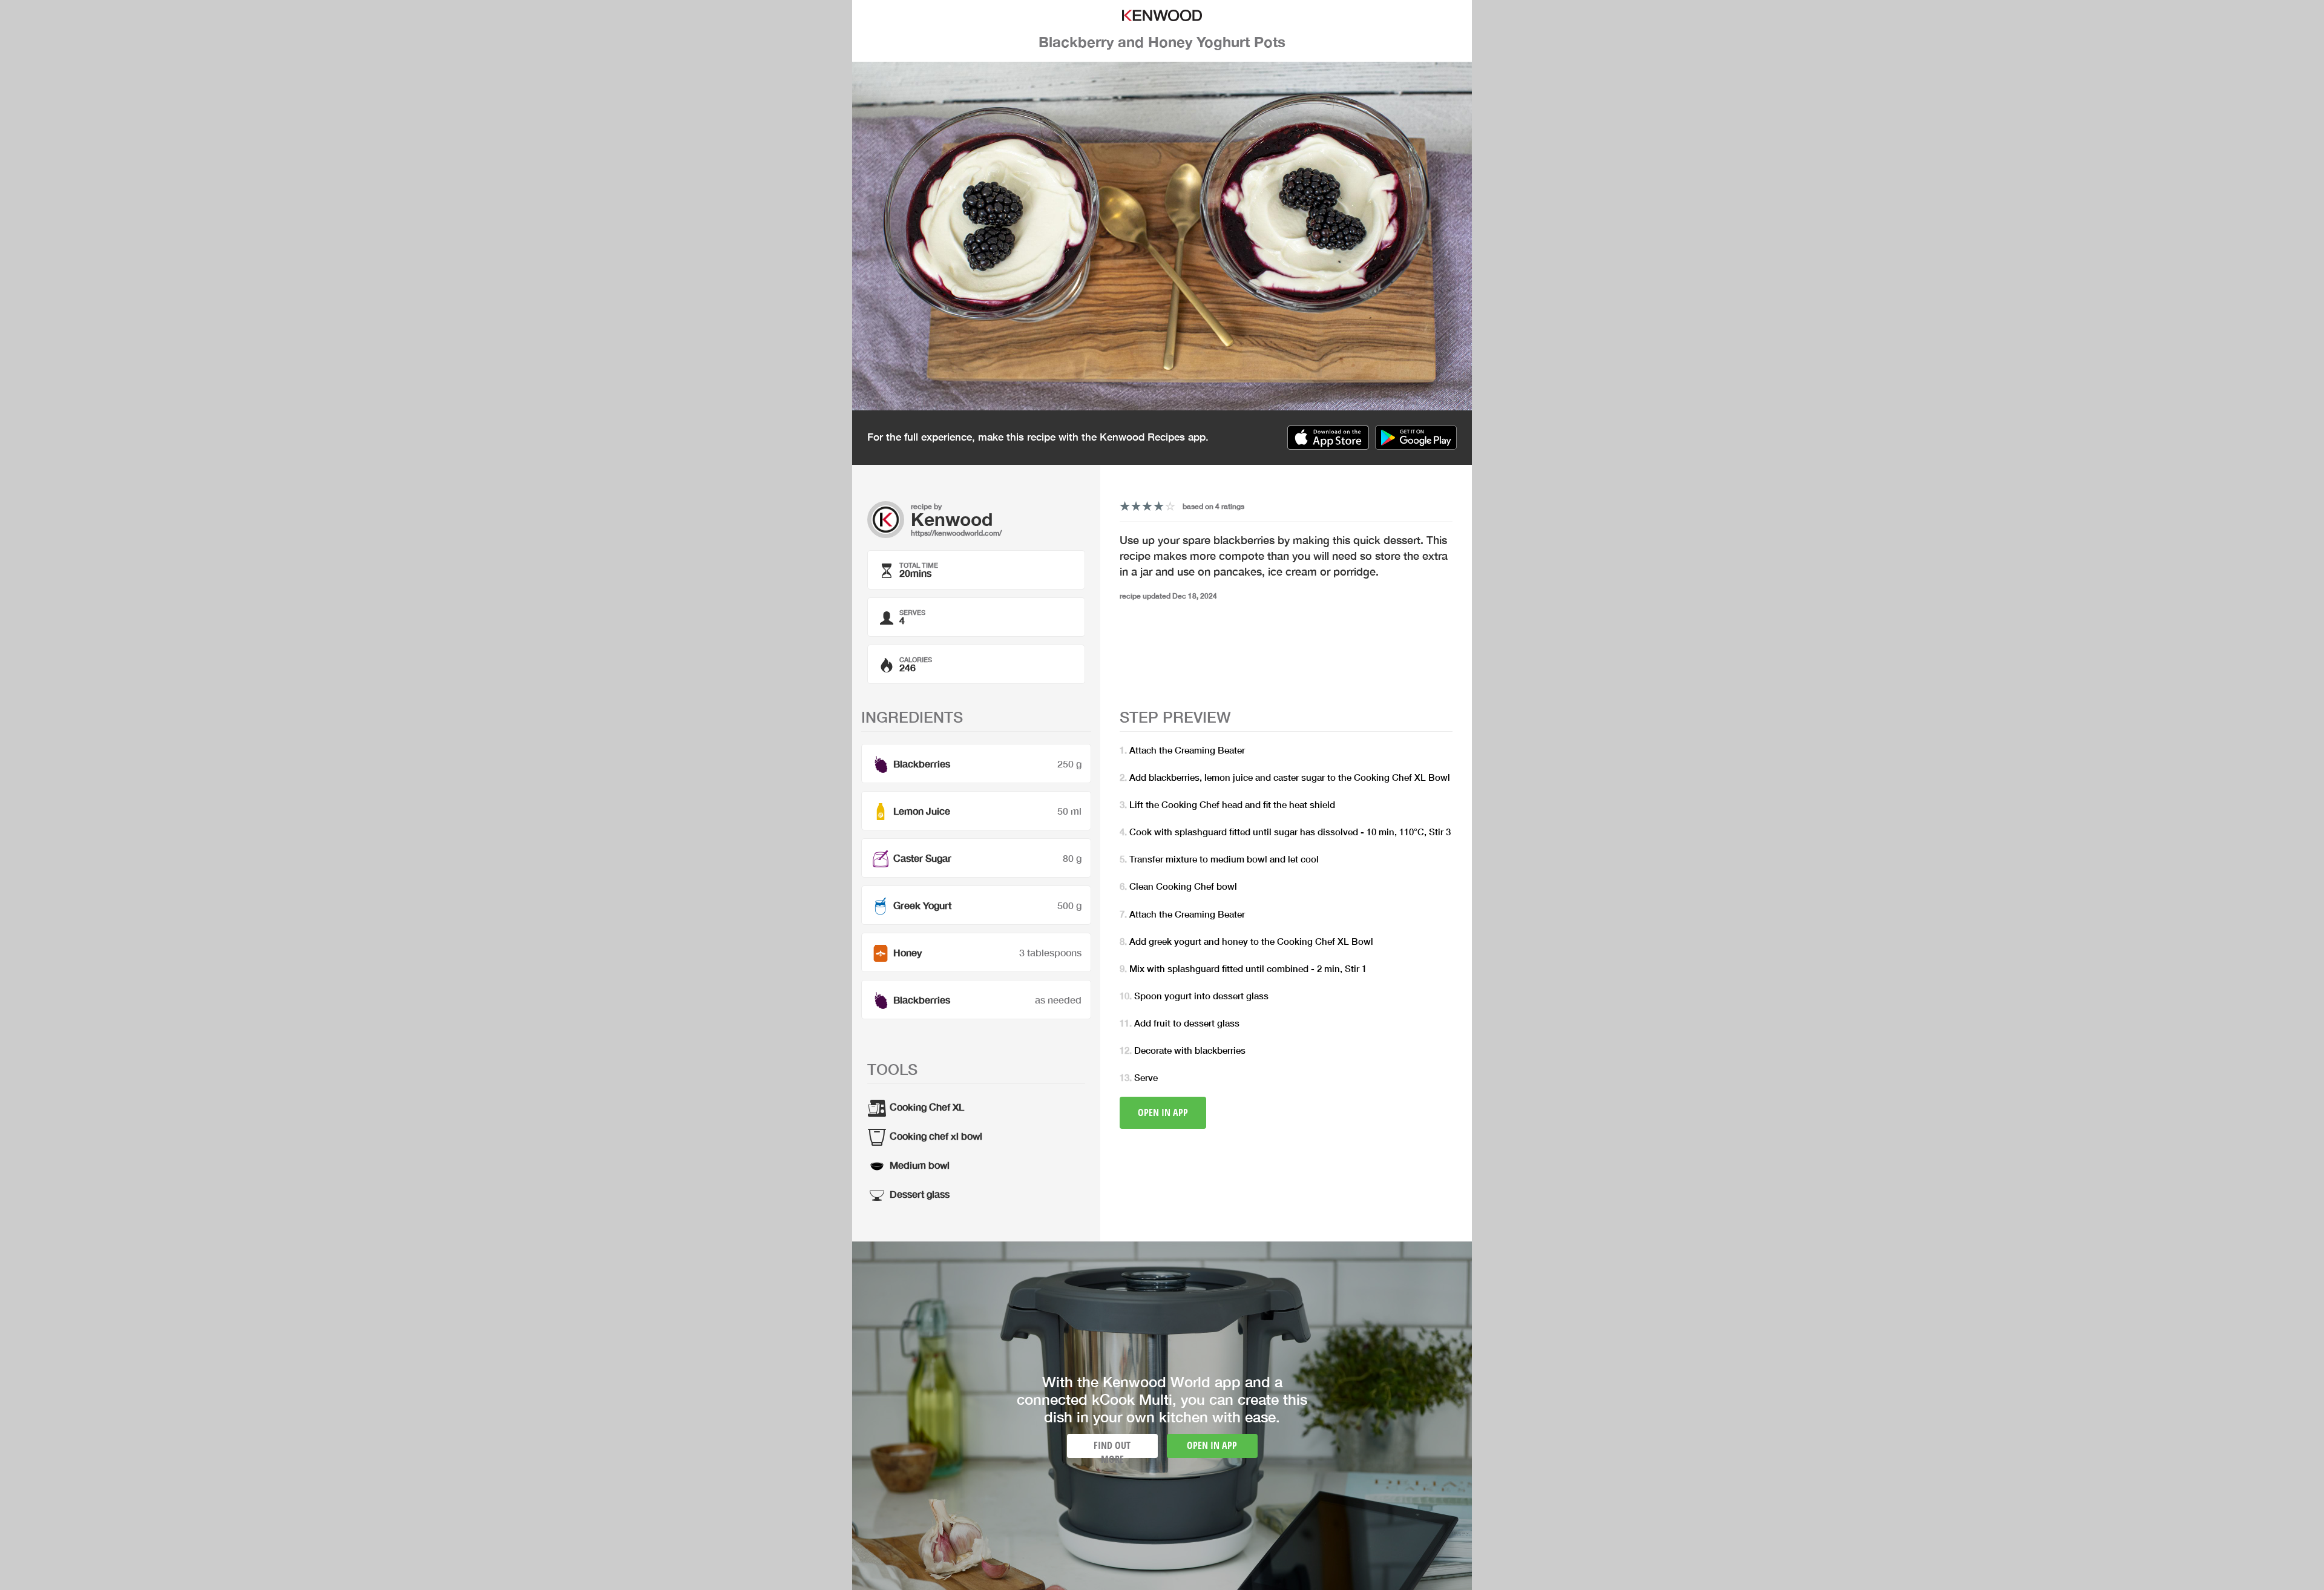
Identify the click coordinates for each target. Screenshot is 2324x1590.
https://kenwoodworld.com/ (956, 533)
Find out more (1112, 1448)
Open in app (1163, 1112)
